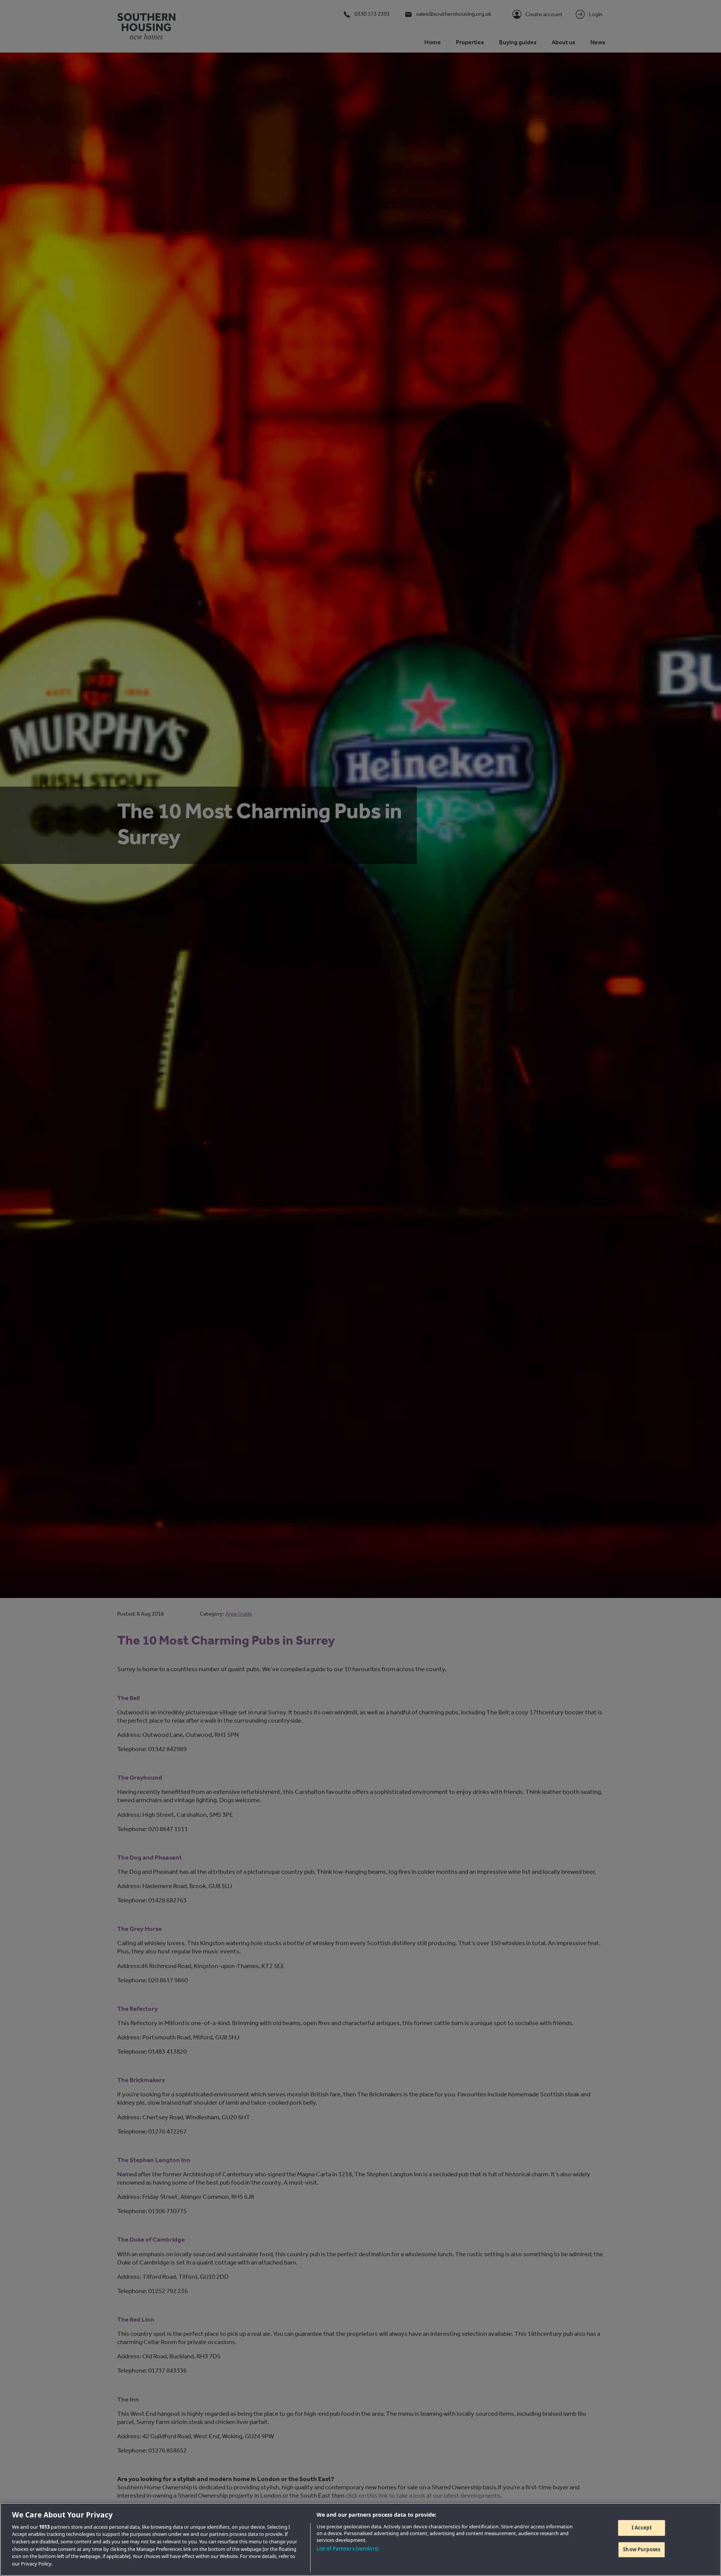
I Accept (642, 2528)
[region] (360, 2539)
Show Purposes (642, 2549)
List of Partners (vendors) (348, 2549)
